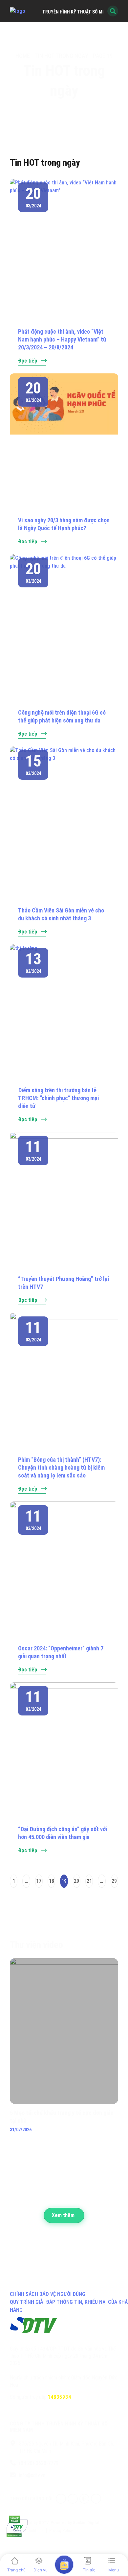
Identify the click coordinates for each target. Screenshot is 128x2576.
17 (39, 1879)
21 (89, 1879)
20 (77, 1879)
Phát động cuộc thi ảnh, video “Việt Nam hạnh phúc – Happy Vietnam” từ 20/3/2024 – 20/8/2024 (62, 339)
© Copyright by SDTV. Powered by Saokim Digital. (55, 2523)
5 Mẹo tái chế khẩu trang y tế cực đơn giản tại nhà (62, 2117)
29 (114, 1879)
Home (23, 56)
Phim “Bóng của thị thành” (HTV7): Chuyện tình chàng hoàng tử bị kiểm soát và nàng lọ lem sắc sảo (61, 1467)
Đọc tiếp (28, 361)
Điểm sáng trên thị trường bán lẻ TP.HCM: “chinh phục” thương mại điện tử (58, 1098)
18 (51, 1879)
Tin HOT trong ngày (61, 56)
